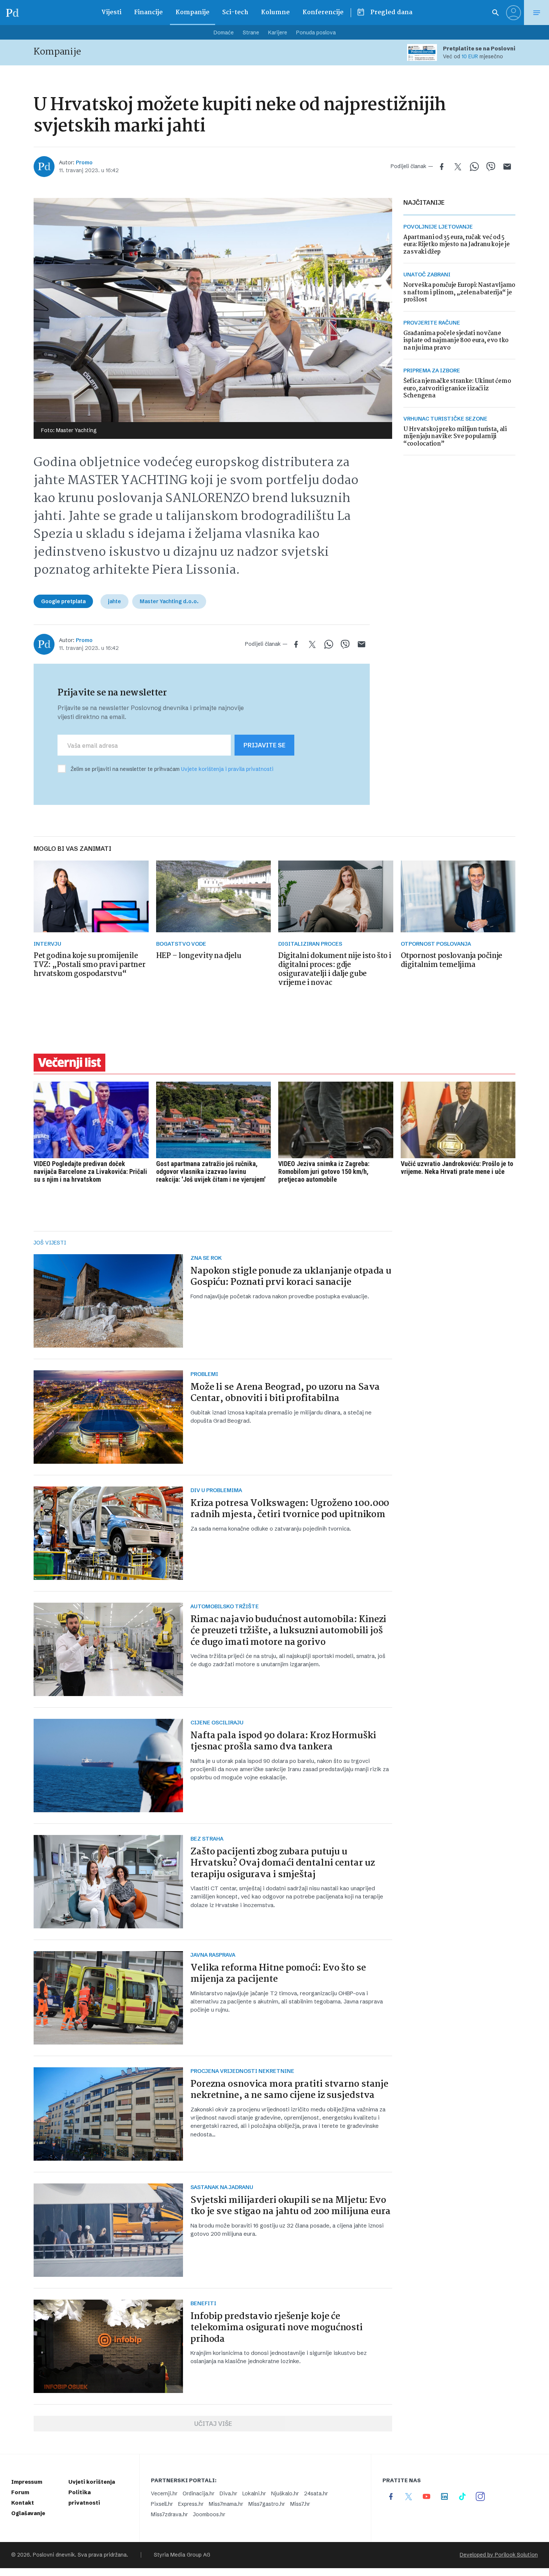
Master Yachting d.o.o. (169, 601)
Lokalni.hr (254, 2493)
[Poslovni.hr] (12, 13)
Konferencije (323, 13)
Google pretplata (63, 601)
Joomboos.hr (209, 2514)
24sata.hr (316, 2493)
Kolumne (275, 13)
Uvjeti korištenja (92, 2482)
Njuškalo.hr (285, 2493)
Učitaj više (213, 2424)
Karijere (278, 32)
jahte (114, 601)
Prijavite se (264, 745)
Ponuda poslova (316, 32)
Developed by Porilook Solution (499, 2555)
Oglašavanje (28, 2513)
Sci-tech (235, 13)
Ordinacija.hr (198, 2493)
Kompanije (193, 13)
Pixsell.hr (162, 2504)
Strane (251, 32)
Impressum (27, 2482)
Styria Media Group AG (182, 2555)
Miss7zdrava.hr (169, 2514)
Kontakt (23, 2503)
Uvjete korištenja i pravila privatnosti (227, 769)
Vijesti (111, 13)
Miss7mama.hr (226, 2504)
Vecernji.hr (164, 2493)
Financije (148, 13)
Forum (20, 2492)
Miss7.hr (300, 2504)
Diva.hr (228, 2493)
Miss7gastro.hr (267, 2504)
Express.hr (191, 2504)
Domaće (224, 32)
